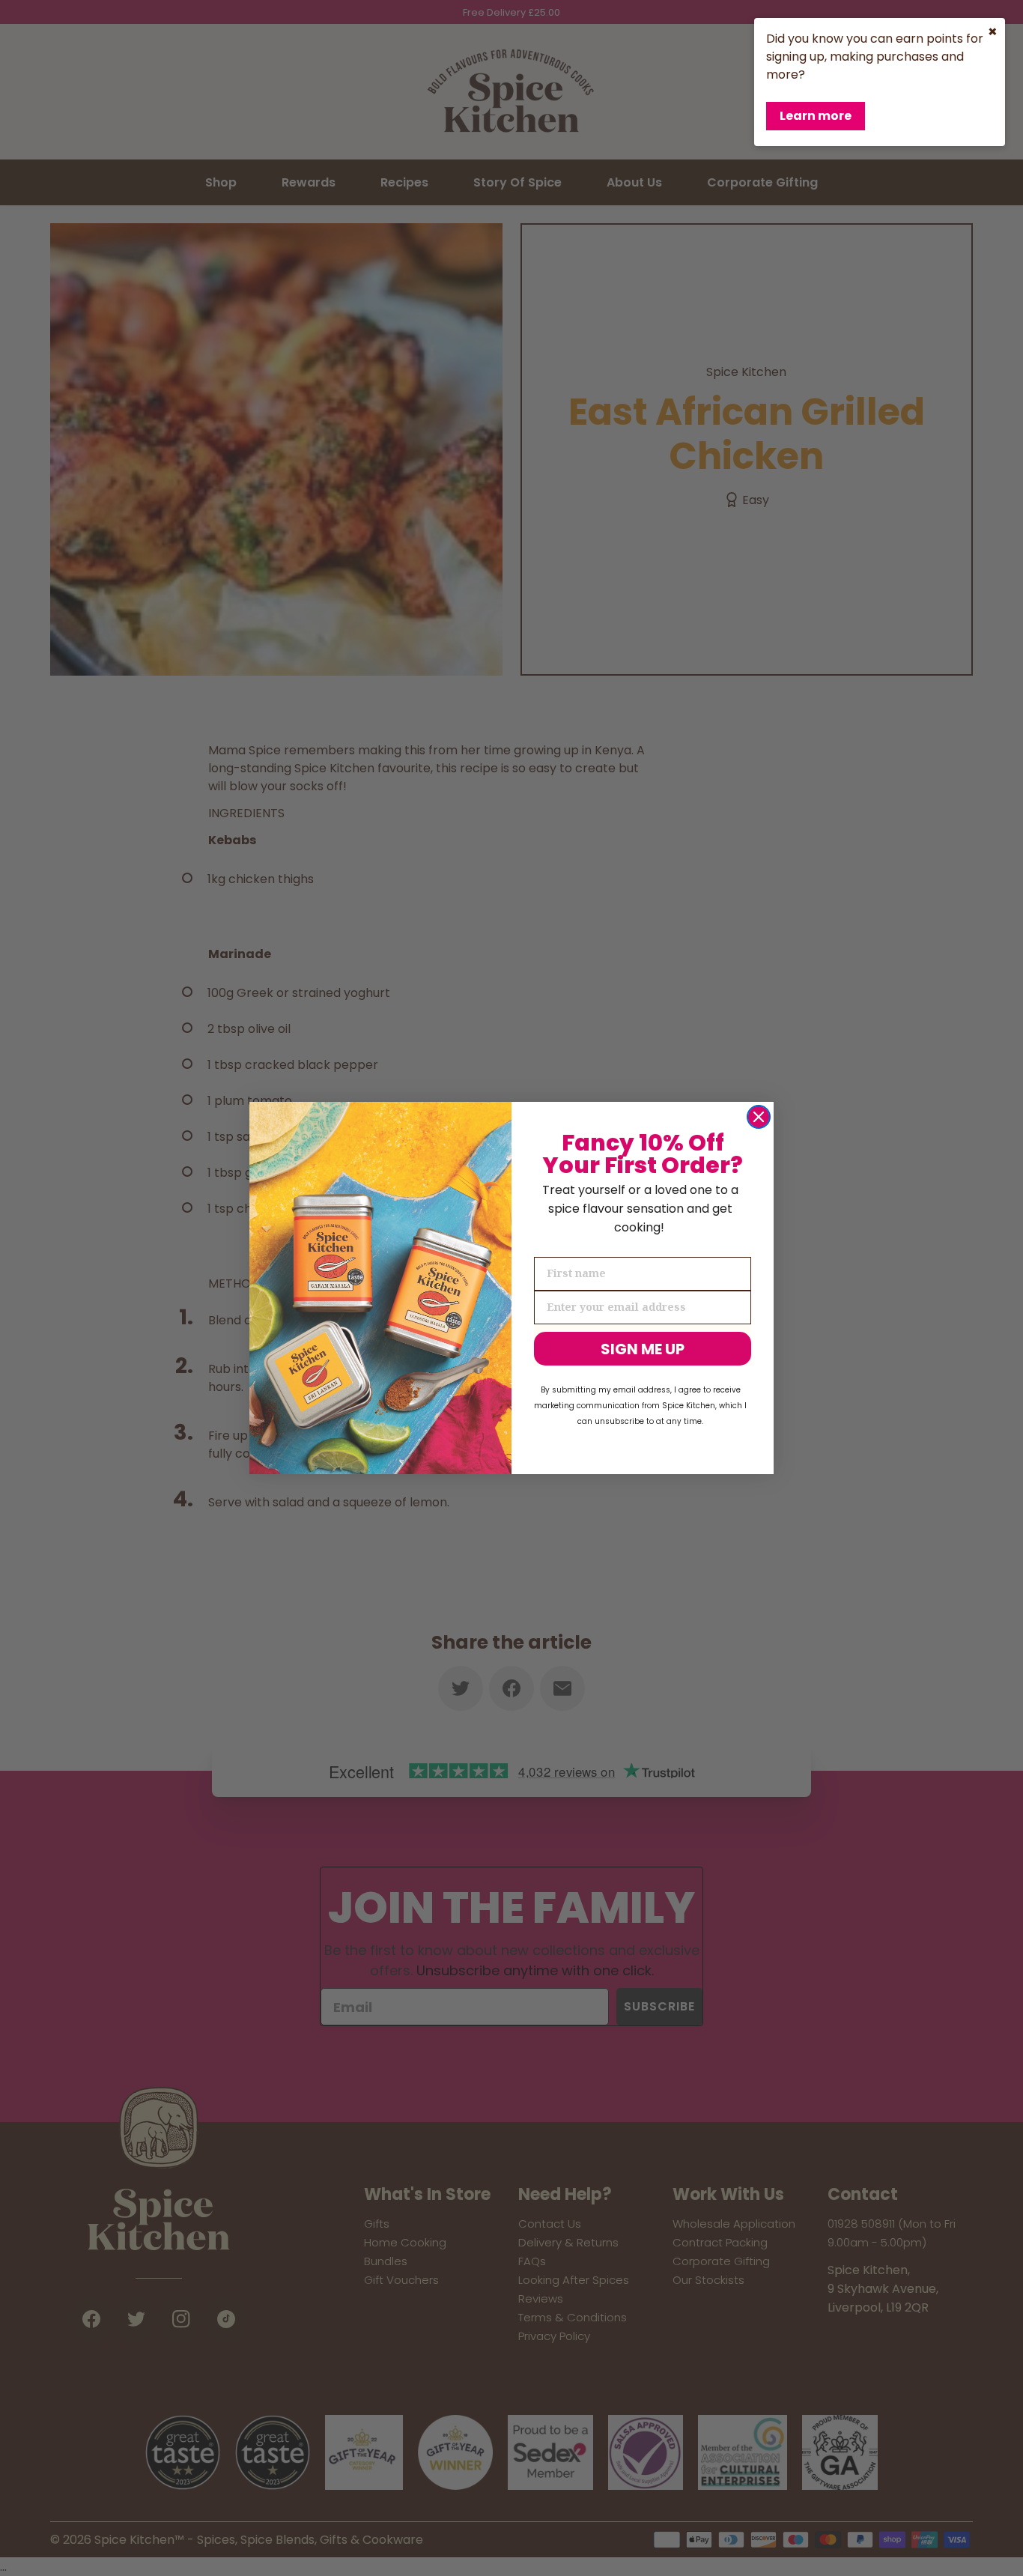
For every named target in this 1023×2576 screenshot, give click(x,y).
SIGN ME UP (643, 1349)
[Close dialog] (759, 1117)
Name (551, 1244)
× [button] (993, 31)
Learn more (816, 116)
